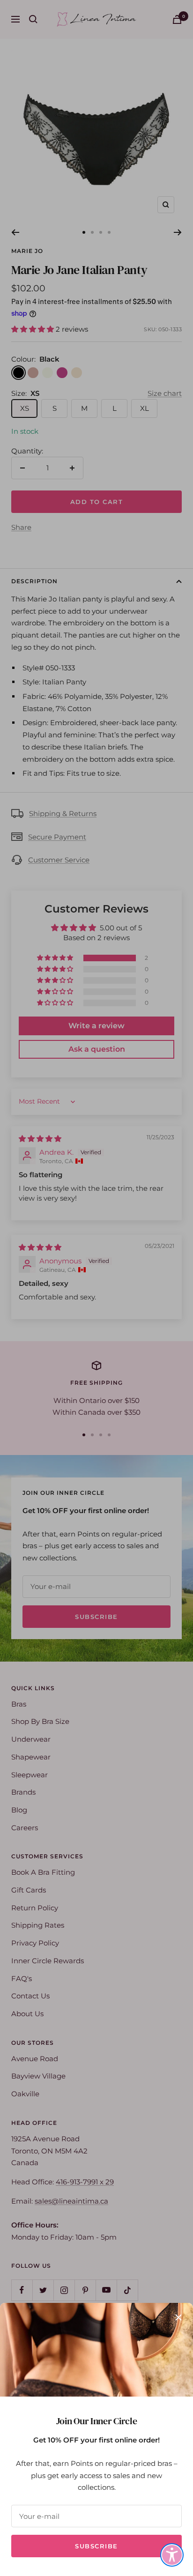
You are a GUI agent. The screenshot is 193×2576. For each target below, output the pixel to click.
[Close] (178, 2317)
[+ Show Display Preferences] (172, 2555)
